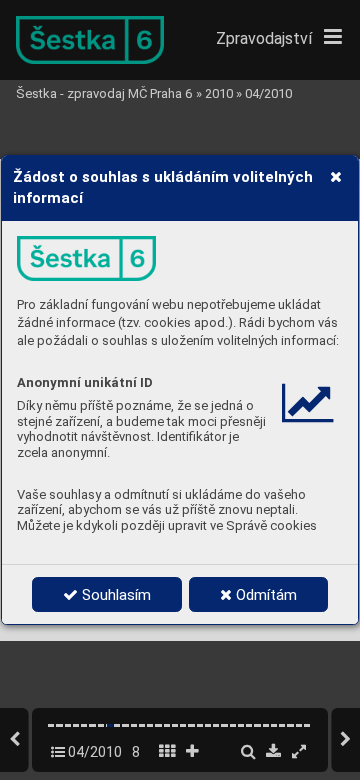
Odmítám (264, 595)
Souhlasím (114, 595)
